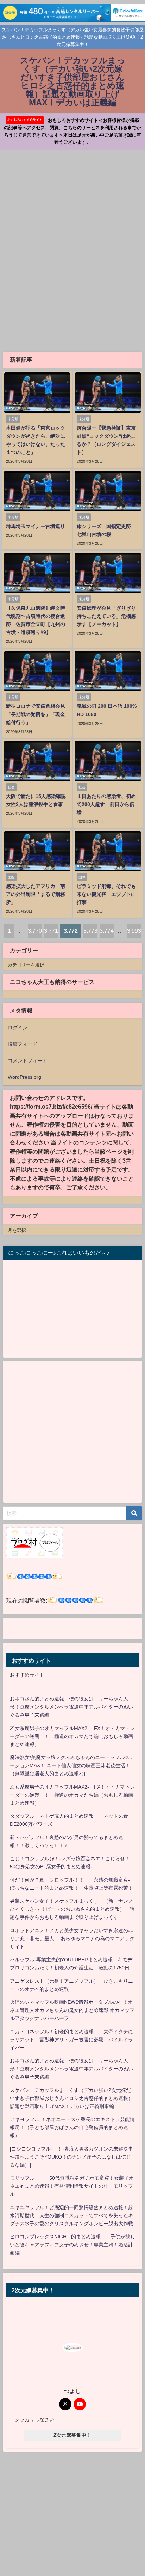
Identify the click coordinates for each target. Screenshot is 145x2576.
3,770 (35, 931)
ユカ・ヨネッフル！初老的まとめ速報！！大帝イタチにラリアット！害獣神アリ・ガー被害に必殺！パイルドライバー (71, 2040)
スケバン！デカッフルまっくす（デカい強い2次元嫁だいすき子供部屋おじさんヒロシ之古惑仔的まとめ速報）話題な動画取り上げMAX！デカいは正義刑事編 (71, 2098)
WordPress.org (24, 1077)
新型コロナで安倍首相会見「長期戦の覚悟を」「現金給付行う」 (36, 714)
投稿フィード (23, 1044)
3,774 (107, 931)
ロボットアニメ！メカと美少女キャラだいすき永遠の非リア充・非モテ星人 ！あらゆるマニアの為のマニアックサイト (72, 1938)
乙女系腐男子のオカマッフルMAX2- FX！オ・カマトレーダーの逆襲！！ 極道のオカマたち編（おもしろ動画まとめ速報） (72, 1736)
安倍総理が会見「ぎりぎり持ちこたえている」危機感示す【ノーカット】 (106, 616)
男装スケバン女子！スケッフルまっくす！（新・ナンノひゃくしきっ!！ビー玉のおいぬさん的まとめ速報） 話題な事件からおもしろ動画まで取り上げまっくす (72, 1909)
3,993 (134, 931)
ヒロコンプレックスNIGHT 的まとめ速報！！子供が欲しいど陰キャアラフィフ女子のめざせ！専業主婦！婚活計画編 (72, 2245)
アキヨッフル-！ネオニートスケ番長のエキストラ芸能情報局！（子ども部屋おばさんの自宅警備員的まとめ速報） (72, 2127)
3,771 (51, 931)
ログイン (18, 1028)
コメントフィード (27, 1061)
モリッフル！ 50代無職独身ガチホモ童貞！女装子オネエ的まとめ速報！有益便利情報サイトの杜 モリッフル (72, 2186)
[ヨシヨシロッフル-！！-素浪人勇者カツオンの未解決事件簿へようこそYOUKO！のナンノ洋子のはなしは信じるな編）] (71, 2157)
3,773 (90, 931)
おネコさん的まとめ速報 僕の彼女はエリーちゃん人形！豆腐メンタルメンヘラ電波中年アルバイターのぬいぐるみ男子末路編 (71, 1707)
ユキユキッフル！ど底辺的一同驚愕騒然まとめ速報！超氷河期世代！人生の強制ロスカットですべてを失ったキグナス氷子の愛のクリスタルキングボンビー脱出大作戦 (71, 2215)
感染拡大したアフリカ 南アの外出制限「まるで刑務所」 (36, 894)
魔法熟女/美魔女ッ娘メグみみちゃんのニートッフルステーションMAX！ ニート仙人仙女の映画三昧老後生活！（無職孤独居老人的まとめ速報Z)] (72, 1765)
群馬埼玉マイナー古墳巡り (36, 526)
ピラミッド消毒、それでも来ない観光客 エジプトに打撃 (106, 894)
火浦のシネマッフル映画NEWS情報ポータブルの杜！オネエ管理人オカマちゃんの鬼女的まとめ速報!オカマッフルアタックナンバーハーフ (72, 2010)
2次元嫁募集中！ (72, 2435)
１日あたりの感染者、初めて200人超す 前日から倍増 (106, 804)
